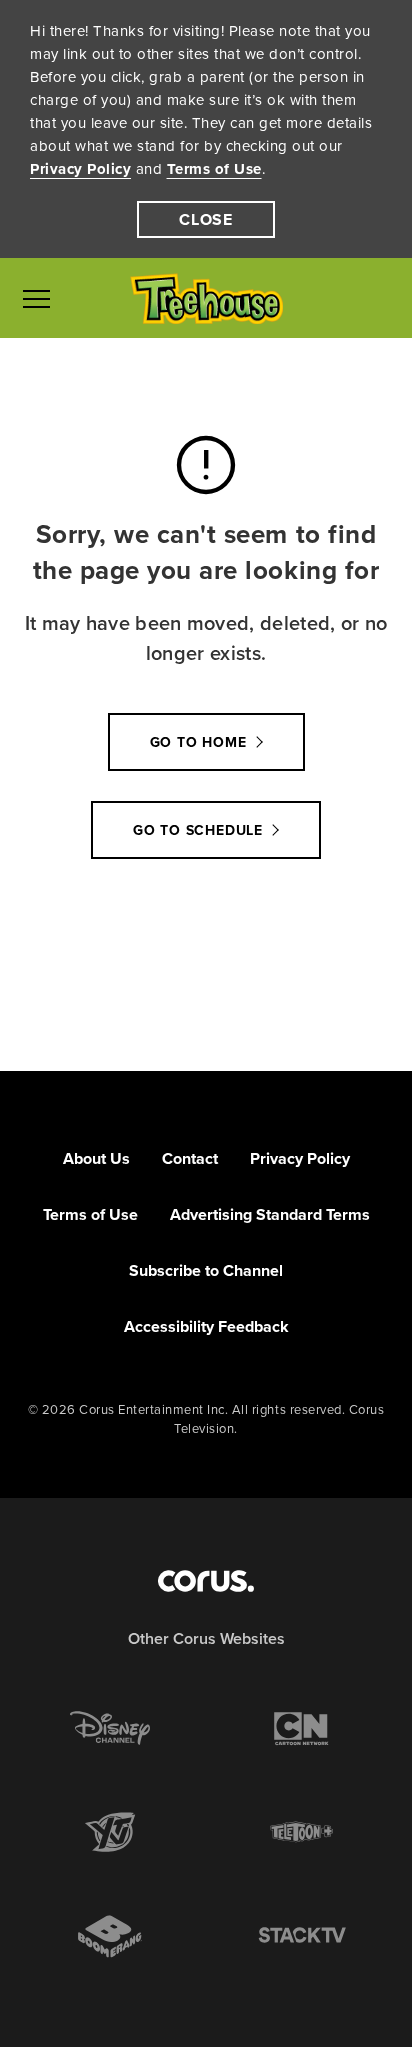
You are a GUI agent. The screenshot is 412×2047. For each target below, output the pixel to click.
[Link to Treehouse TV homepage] (206, 298)
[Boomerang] (110, 1936)
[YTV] (110, 1832)
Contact (190, 1158)
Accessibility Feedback (206, 1326)
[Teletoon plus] (302, 1832)
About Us (96, 1158)
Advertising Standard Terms (270, 1214)
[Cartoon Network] (302, 1728)
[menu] (36, 298)
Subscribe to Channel (206, 1270)
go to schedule (198, 830)
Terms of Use (214, 169)
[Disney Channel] (110, 1728)
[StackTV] (302, 1936)
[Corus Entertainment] (206, 1581)
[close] (206, 219)
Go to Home (198, 742)
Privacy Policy (80, 169)
